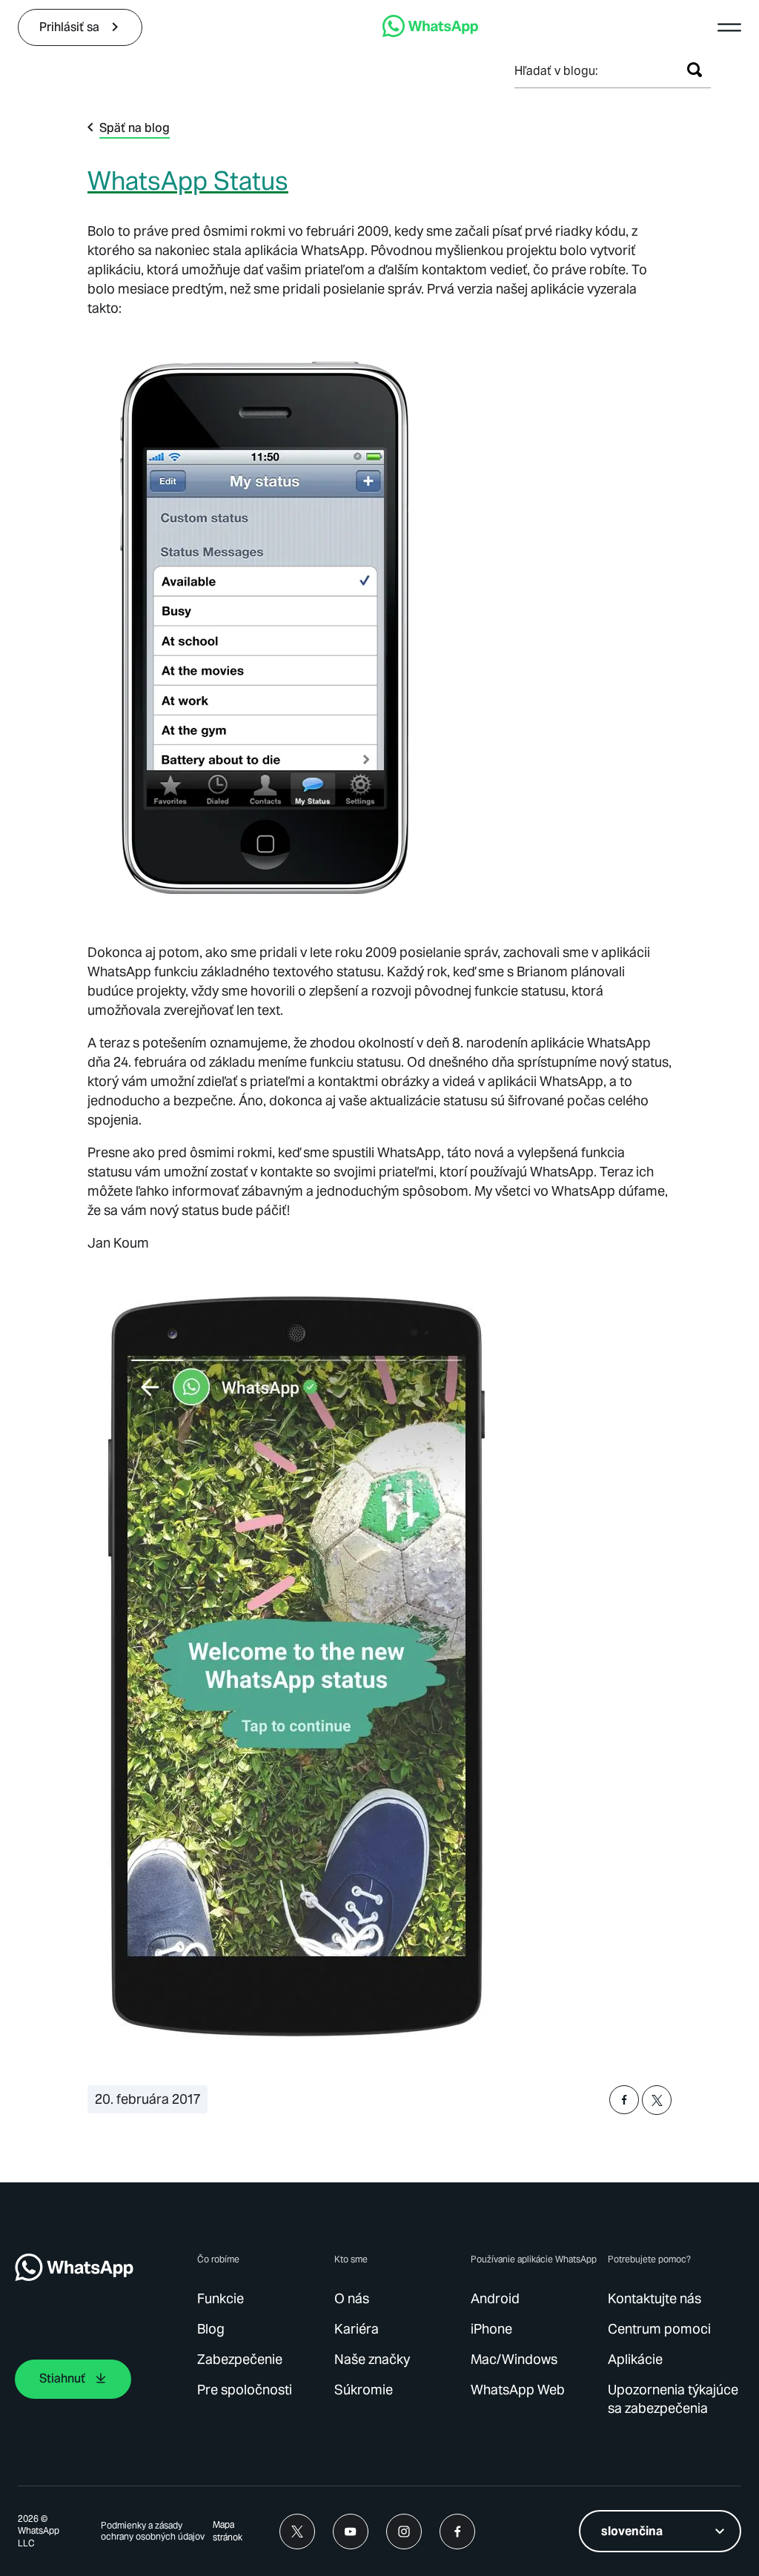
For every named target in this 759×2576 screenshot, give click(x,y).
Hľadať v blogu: (556, 71)
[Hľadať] (695, 70)
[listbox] (660, 2531)
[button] (729, 27)
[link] (80, 27)
